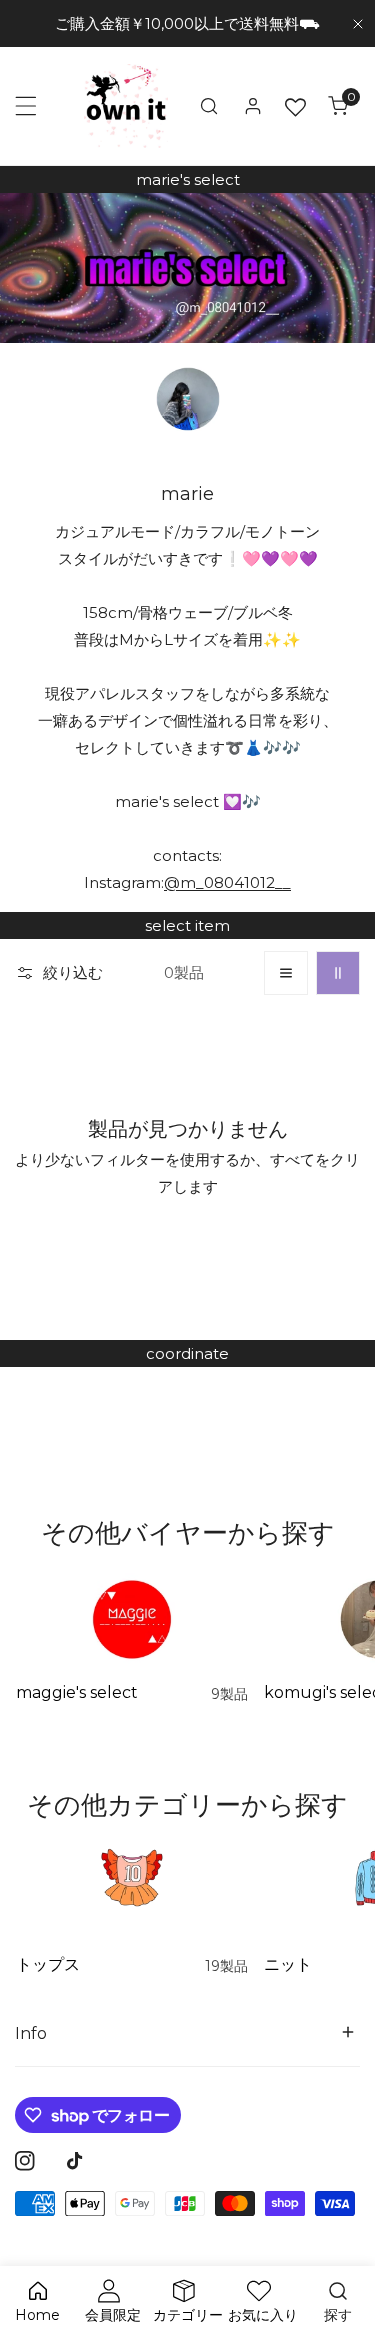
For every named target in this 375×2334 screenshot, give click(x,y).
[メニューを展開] (26, 106)
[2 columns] (338, 973)
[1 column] (286, 973)
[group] (187, 268)
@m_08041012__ (227, 882)
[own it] (126, 106)
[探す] (209, 106)
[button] (338, 106)
